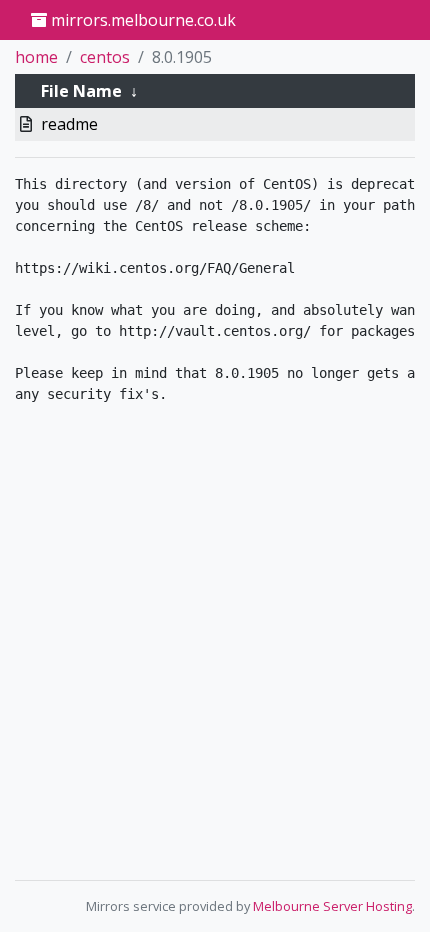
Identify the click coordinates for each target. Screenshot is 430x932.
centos (105, 57)
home (36, 57)
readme (69, 124)
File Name (81, 91)
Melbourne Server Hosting (332, 906)
